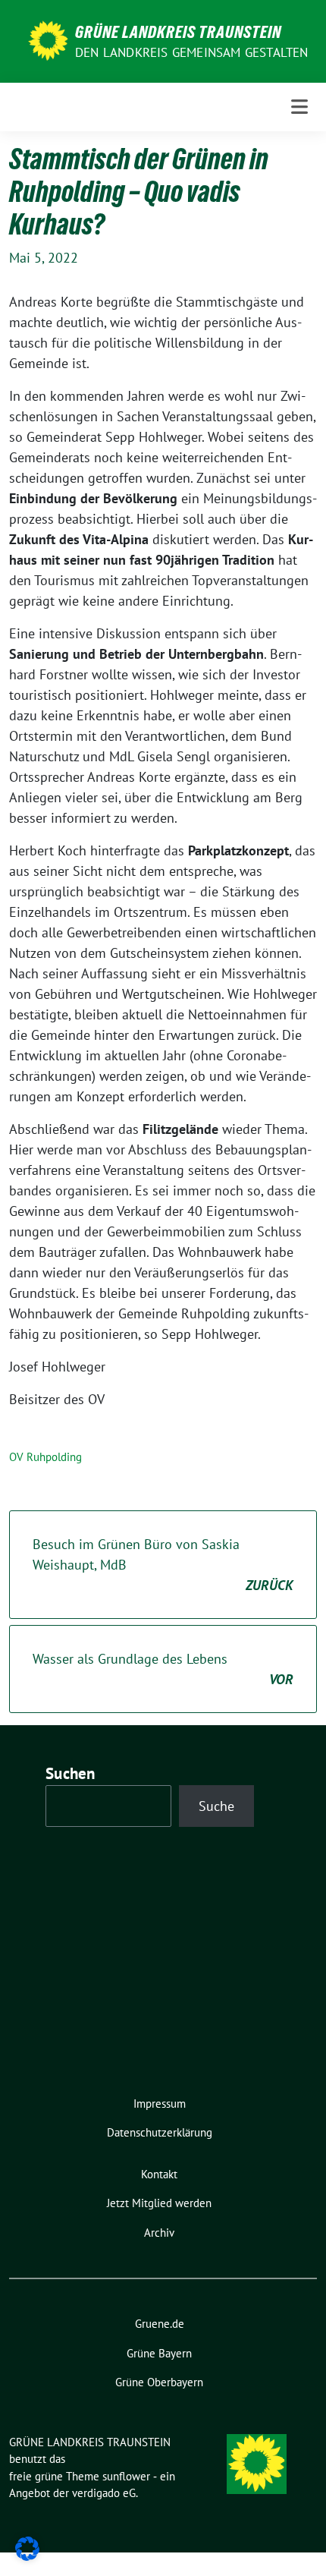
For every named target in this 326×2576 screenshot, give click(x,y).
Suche (216, 1806)
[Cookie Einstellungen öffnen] (27, 2548)
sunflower (126, 2476)
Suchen (71, 1773)
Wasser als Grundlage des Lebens (163, 1669)
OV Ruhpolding (45, 1457)
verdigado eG (104, 2493)
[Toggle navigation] (299, 107)
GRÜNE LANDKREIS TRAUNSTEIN (178, 32)
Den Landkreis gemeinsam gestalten (192, 52)
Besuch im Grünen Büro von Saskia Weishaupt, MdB (163, 1565)
